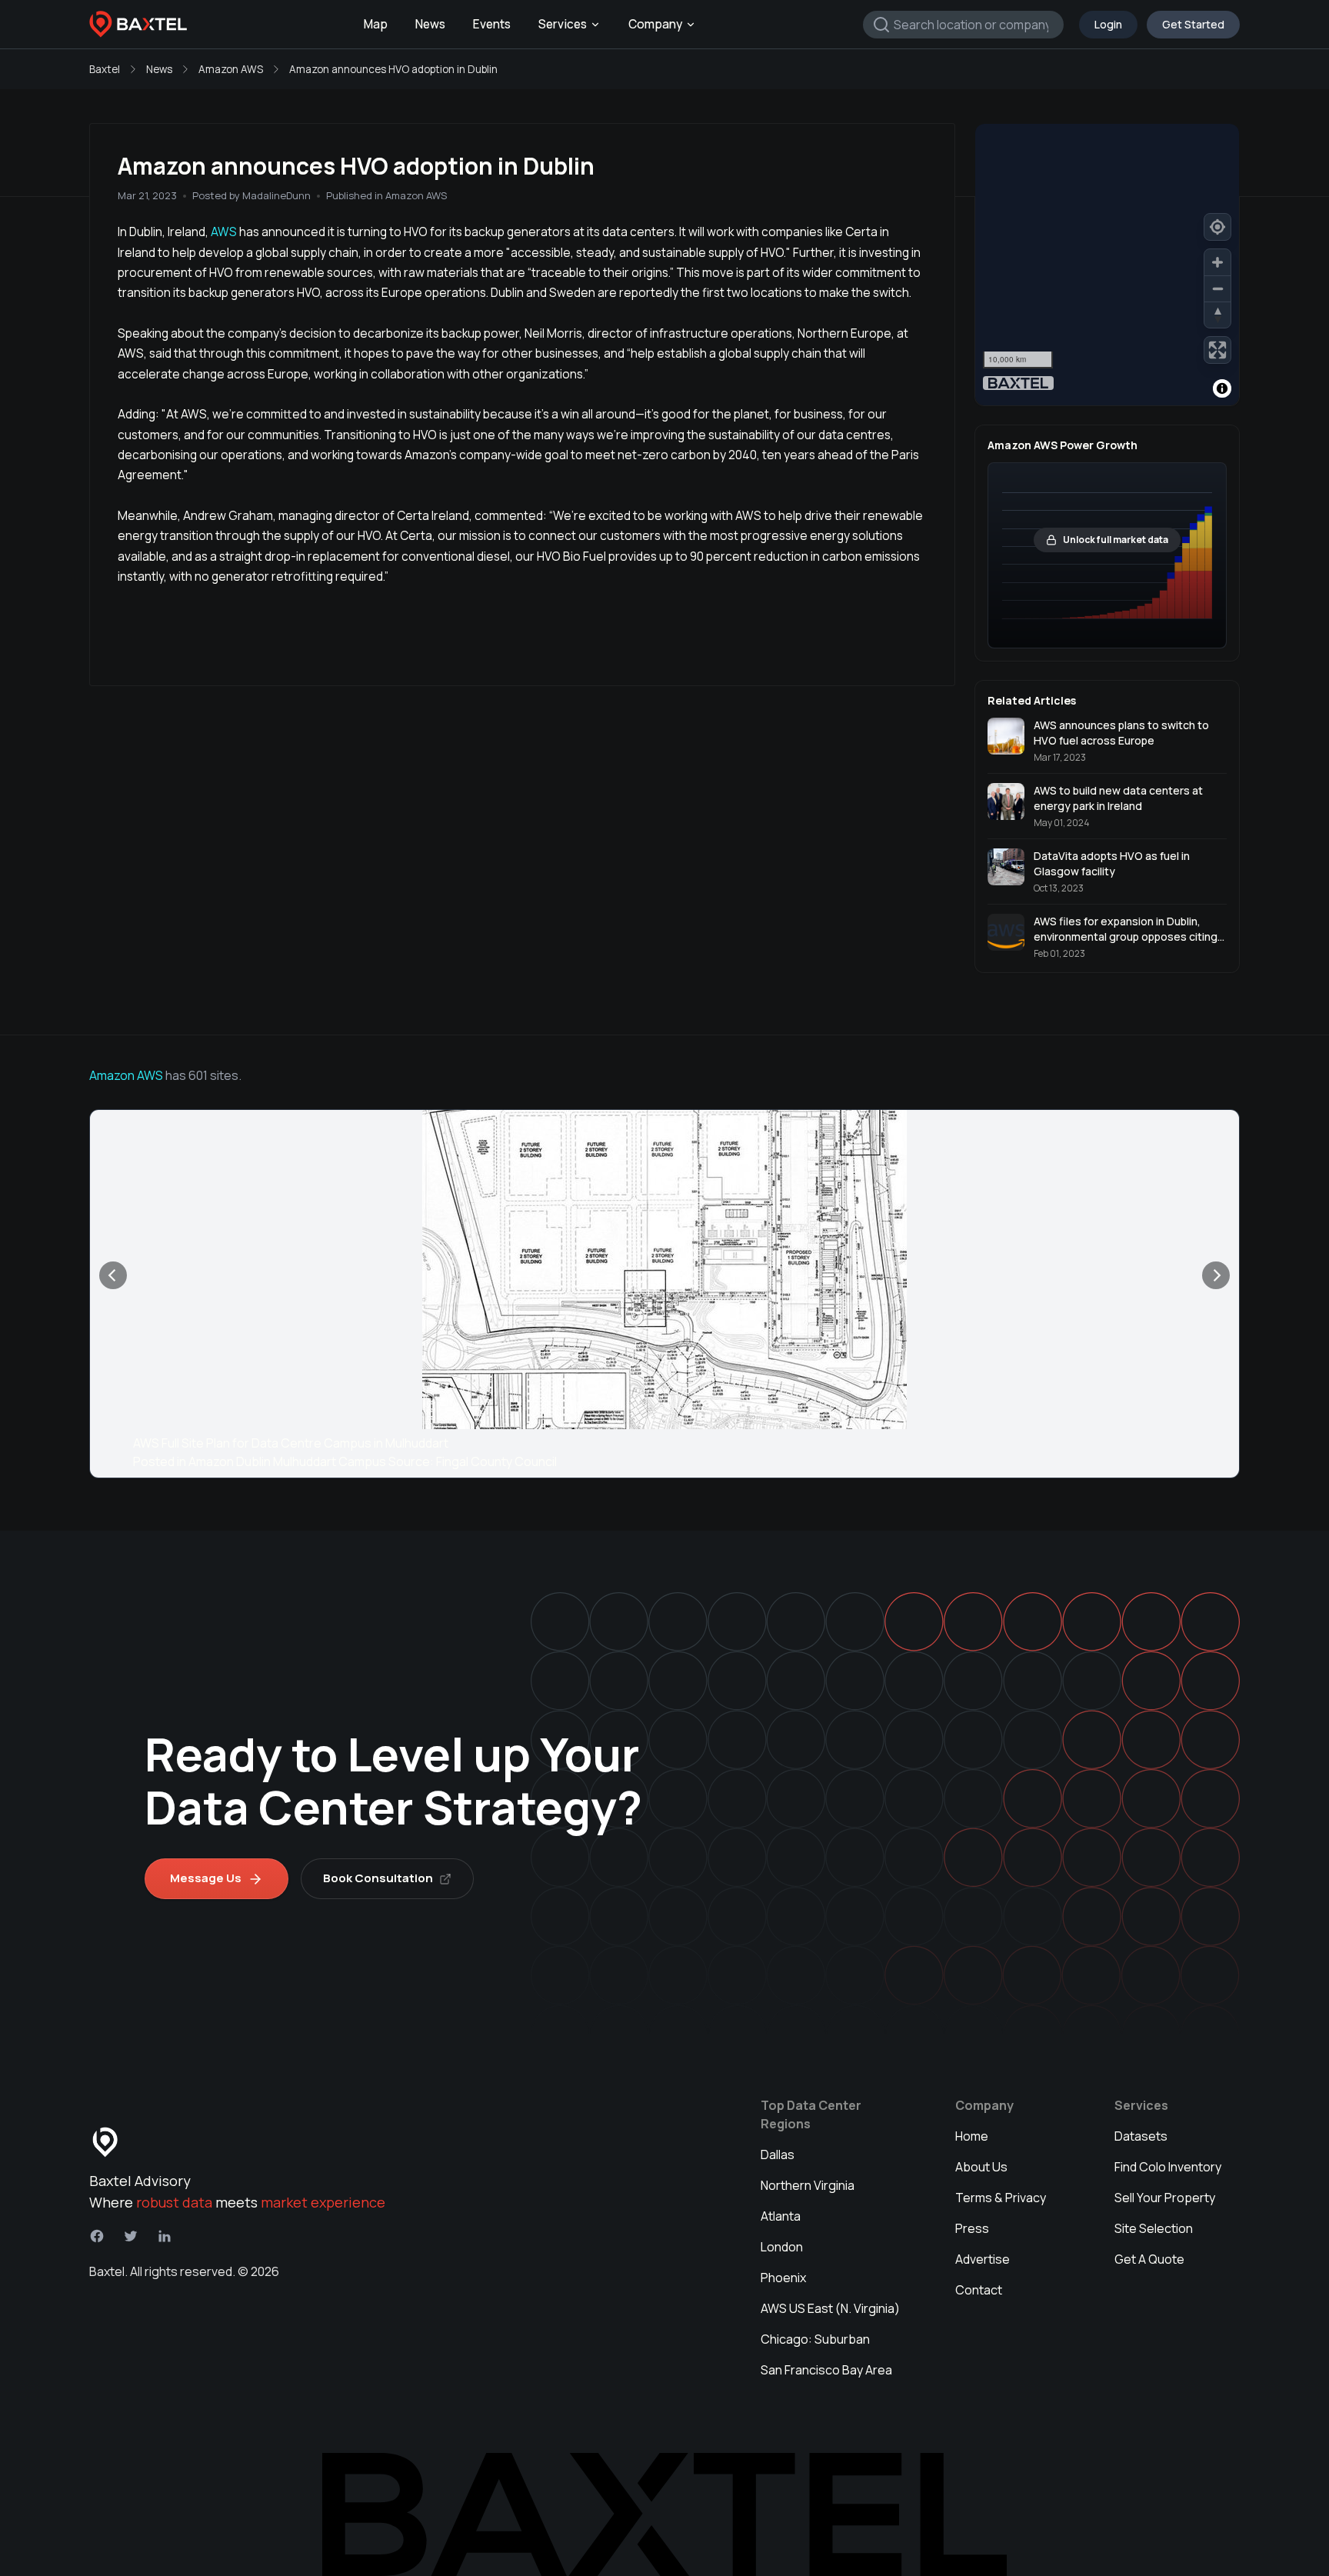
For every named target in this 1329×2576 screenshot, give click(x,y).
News (430, 24)
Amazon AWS (231, 69)
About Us (981, 2167)
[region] (1107, 265)
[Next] (1216, 1275)
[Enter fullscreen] (1217, 350)
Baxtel (105, 69)
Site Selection (1154, 2228)
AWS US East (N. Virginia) (830, 2308)
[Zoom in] (1217, 262)
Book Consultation (378, 1878)
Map (376, 24)
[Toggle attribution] (1222, 388)
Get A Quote (1149, 2259)
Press (972, 2228)
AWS (223, 232)
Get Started (1193, 24)
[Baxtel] (138, 25)
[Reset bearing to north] (1217, 315)
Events (492, 24)
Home (972, 2136)
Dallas (778, 2154)
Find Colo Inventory (1168, 2167)
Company (655, 24)
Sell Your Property (1165, 2198)
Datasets (1141, 2136)
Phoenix (783, 2278)
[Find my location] (1217, 227)
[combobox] (963, 25)
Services (563, 24)
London (782, 2247)
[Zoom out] (1217, 288)
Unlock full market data (1116, 540)
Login (1108, 24)
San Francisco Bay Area (826, 2370)
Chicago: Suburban (815, 2339)
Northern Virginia (808, 2185)
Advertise (983, 2259)
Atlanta (781, 2216)
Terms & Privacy (1001, 2198)
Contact (979, 2290)
